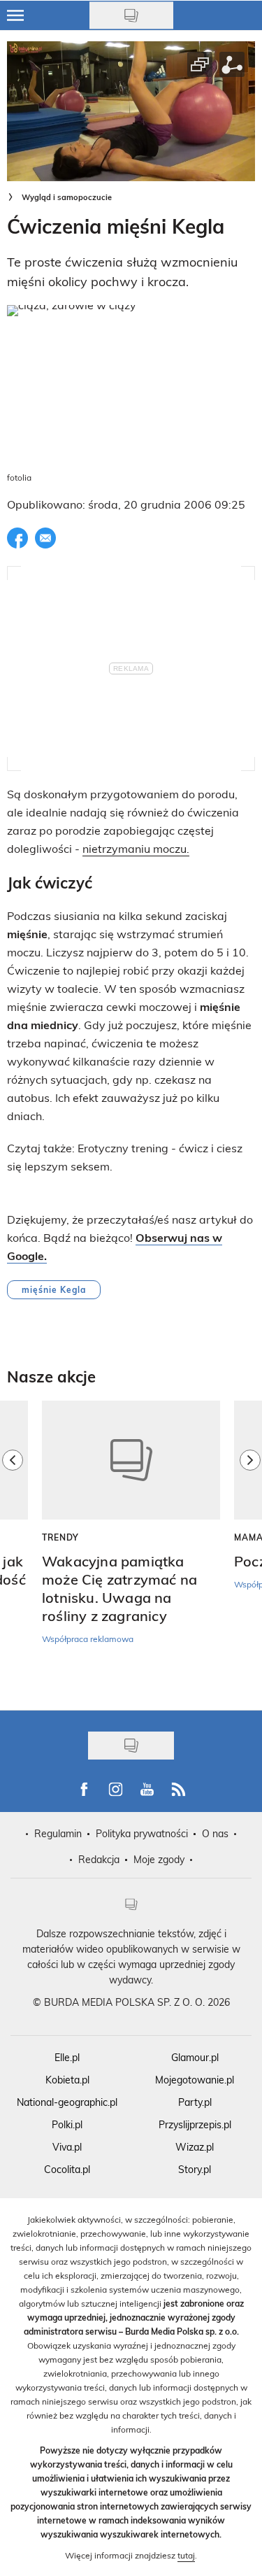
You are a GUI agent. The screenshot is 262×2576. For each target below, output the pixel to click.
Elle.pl (67, 2057)
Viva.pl (67, 2147)
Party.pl (195, 2102)
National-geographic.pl (67, 2102)
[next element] (250, 1548)
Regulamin (58, 1833)
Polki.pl (67, 2124)
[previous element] (13, 1548)
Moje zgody (159, 1859)
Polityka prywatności (142, 1833)
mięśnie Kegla (54, 1289)
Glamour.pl (195, 2057)
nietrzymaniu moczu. (136, 848)
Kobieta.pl (67, 2080)
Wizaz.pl (195, 2147)
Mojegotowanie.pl (195, 2080)
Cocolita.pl (67, 2169)
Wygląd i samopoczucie (67, 197)
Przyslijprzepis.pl (195, 2124)
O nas (215, 1833)
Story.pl (195, 2169)
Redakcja (99, 1859)
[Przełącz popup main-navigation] (15, 15)
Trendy (60, 1537)
